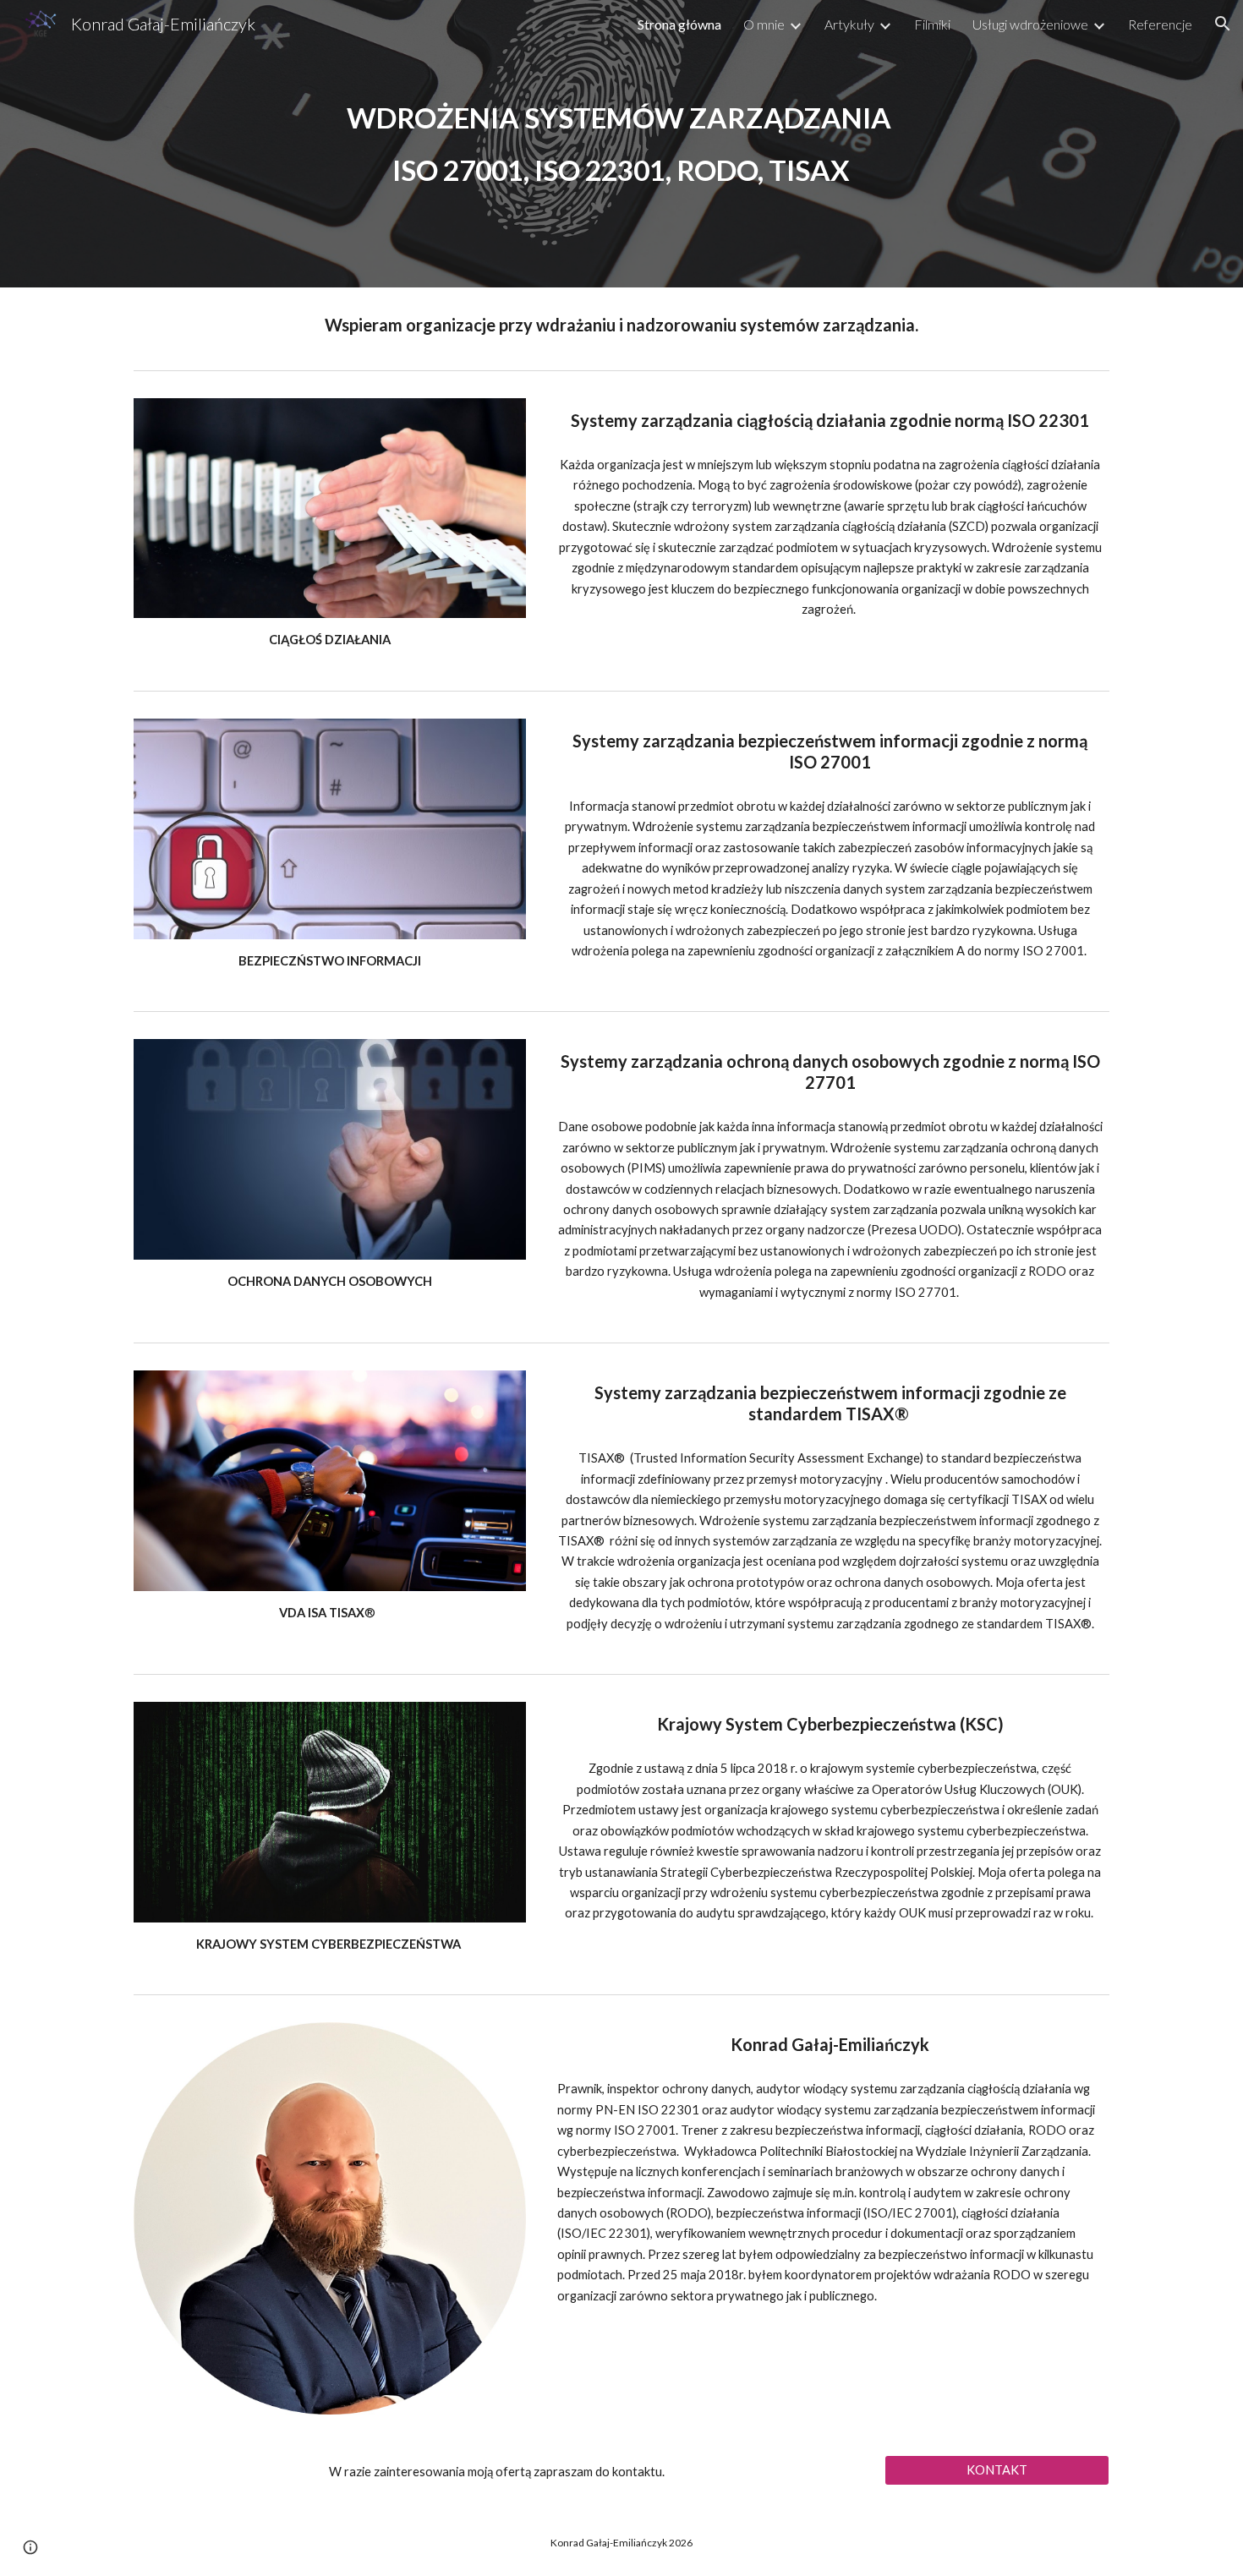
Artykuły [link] (849, 24)
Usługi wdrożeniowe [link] (1030, 24)
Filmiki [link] (932, 24)
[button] (1223, 24)
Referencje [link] (1160, 24)
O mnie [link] (764, 24)
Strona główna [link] (679, 24)
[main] (621, 144)
